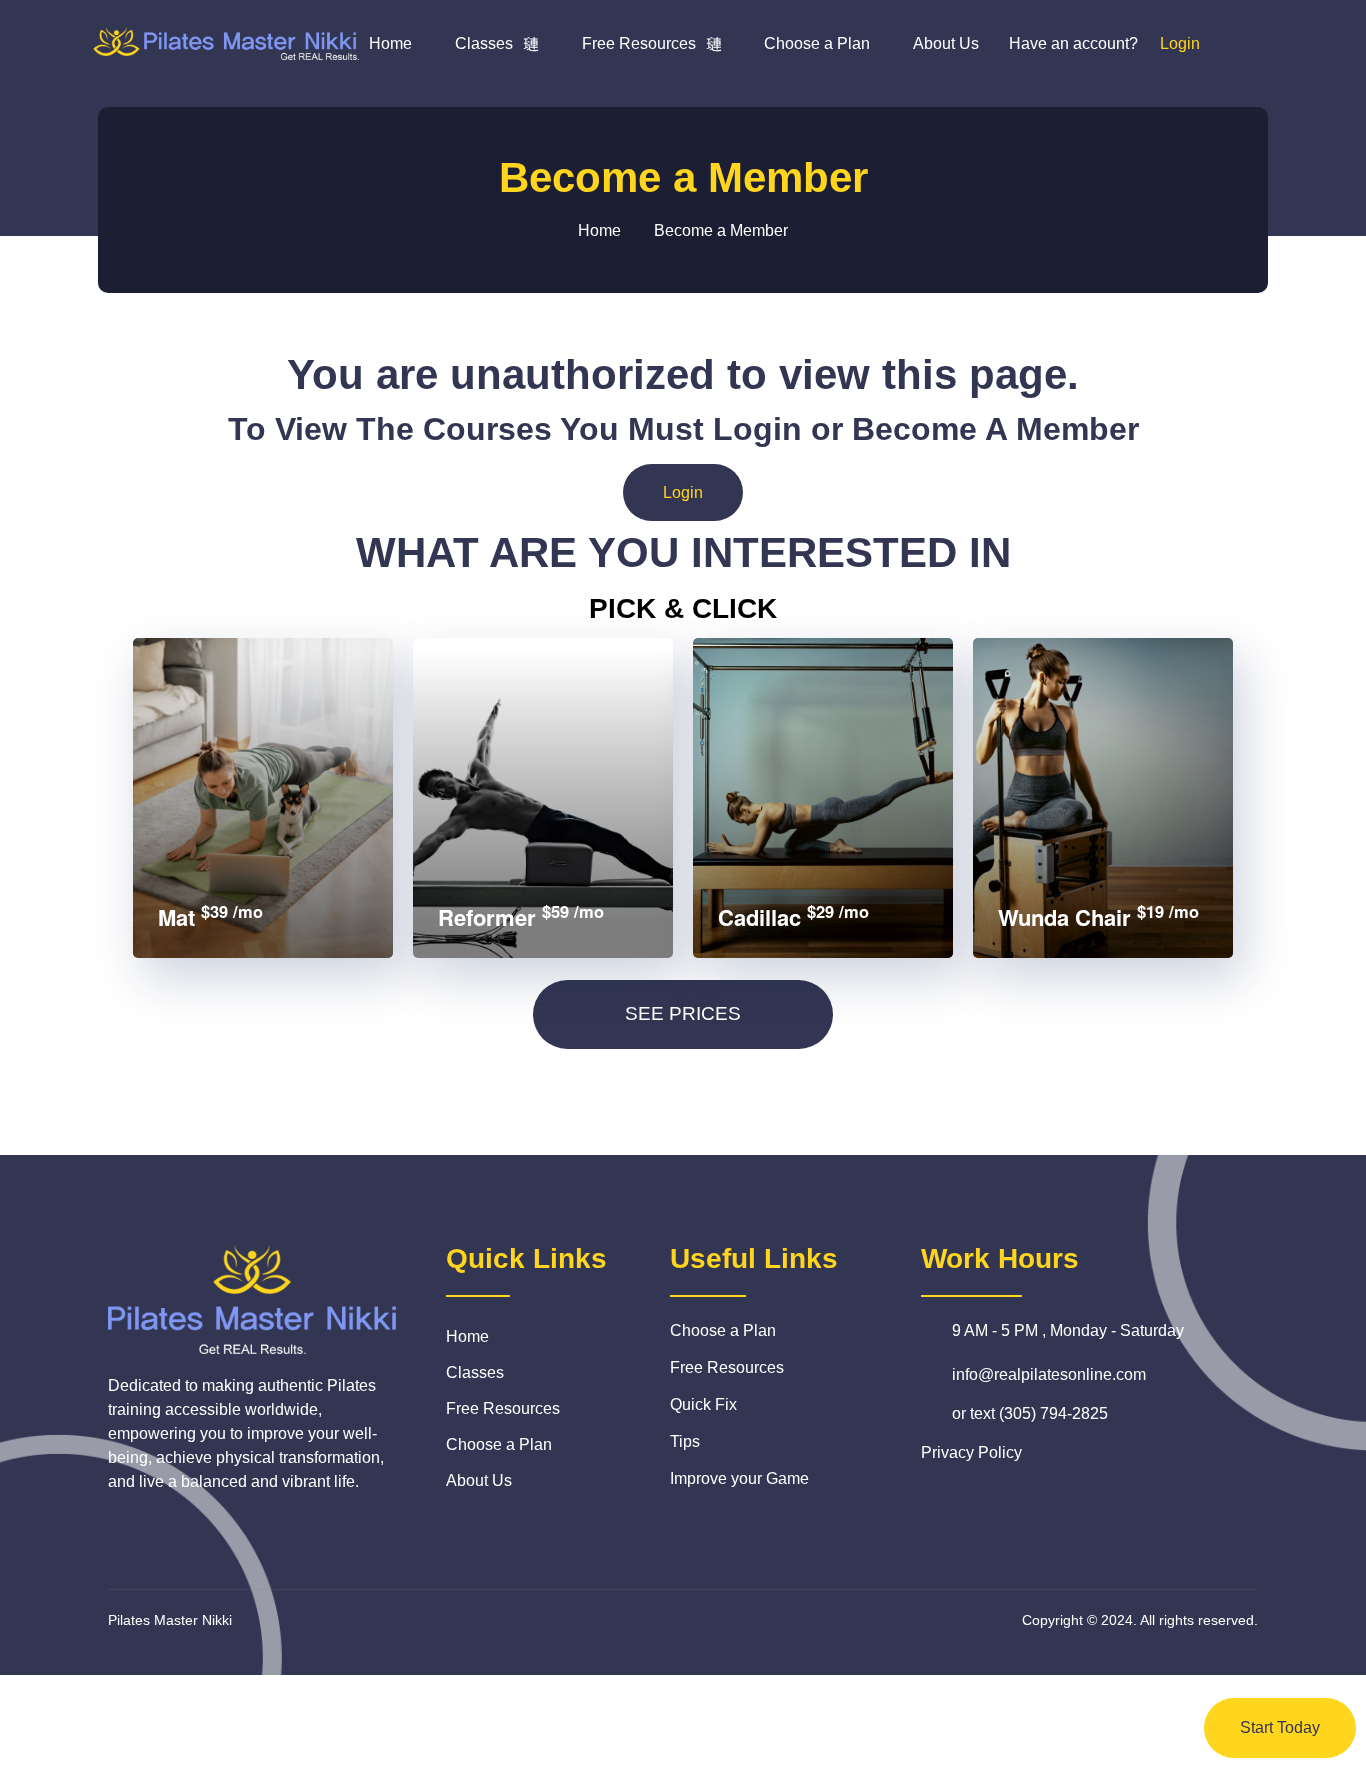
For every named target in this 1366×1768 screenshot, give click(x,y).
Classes (484, 43)
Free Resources (639, 43)
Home (390, 43)
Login (683, 492)
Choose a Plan (817, 43)
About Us (946, 43)
